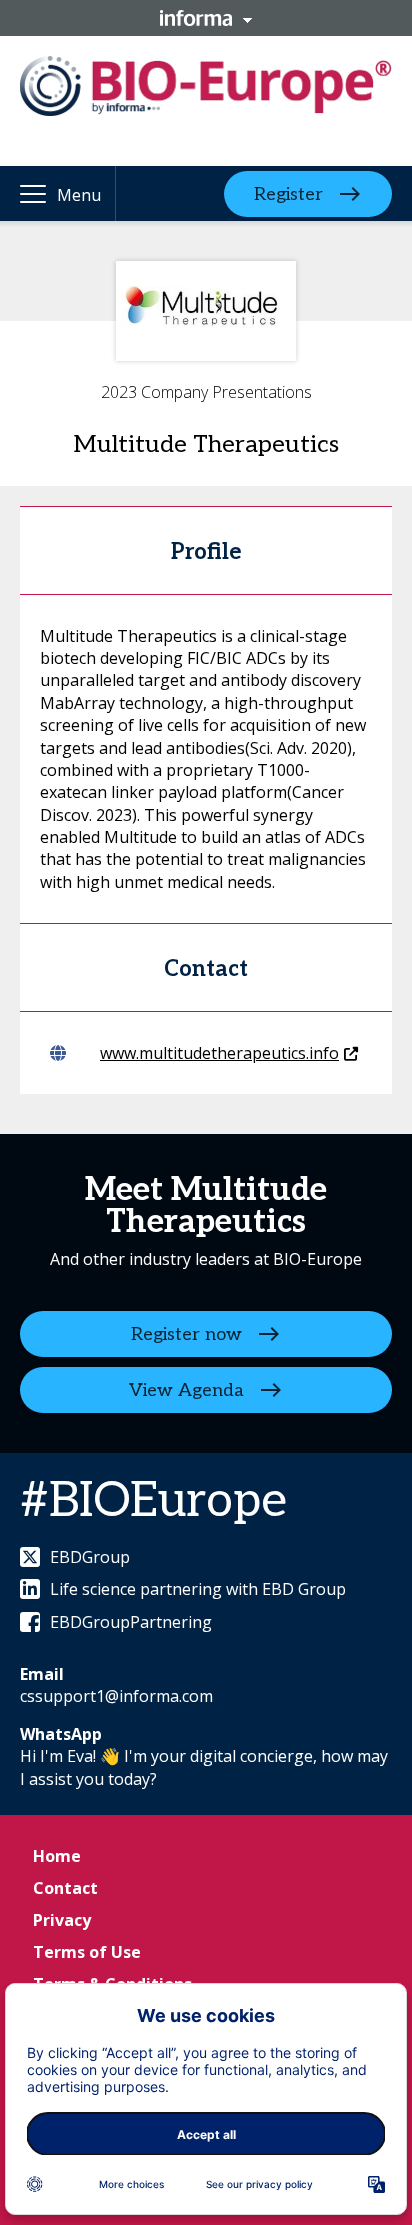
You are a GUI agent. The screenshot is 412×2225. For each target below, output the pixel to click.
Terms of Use (87, 1952)
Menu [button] (79, 195)
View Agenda (186, 1389)
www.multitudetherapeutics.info (219, 1053)
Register (288, 193)
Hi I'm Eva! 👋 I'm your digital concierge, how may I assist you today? (204, 1767)
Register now (186, 1333)
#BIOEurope (153, 1501)
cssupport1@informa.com (116, 1696)
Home (57, 1856)
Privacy (62, 1920)
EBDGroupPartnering (131, 1622)
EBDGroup (90, 1557)
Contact (65, 1888)
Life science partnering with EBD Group (198, 1589)
